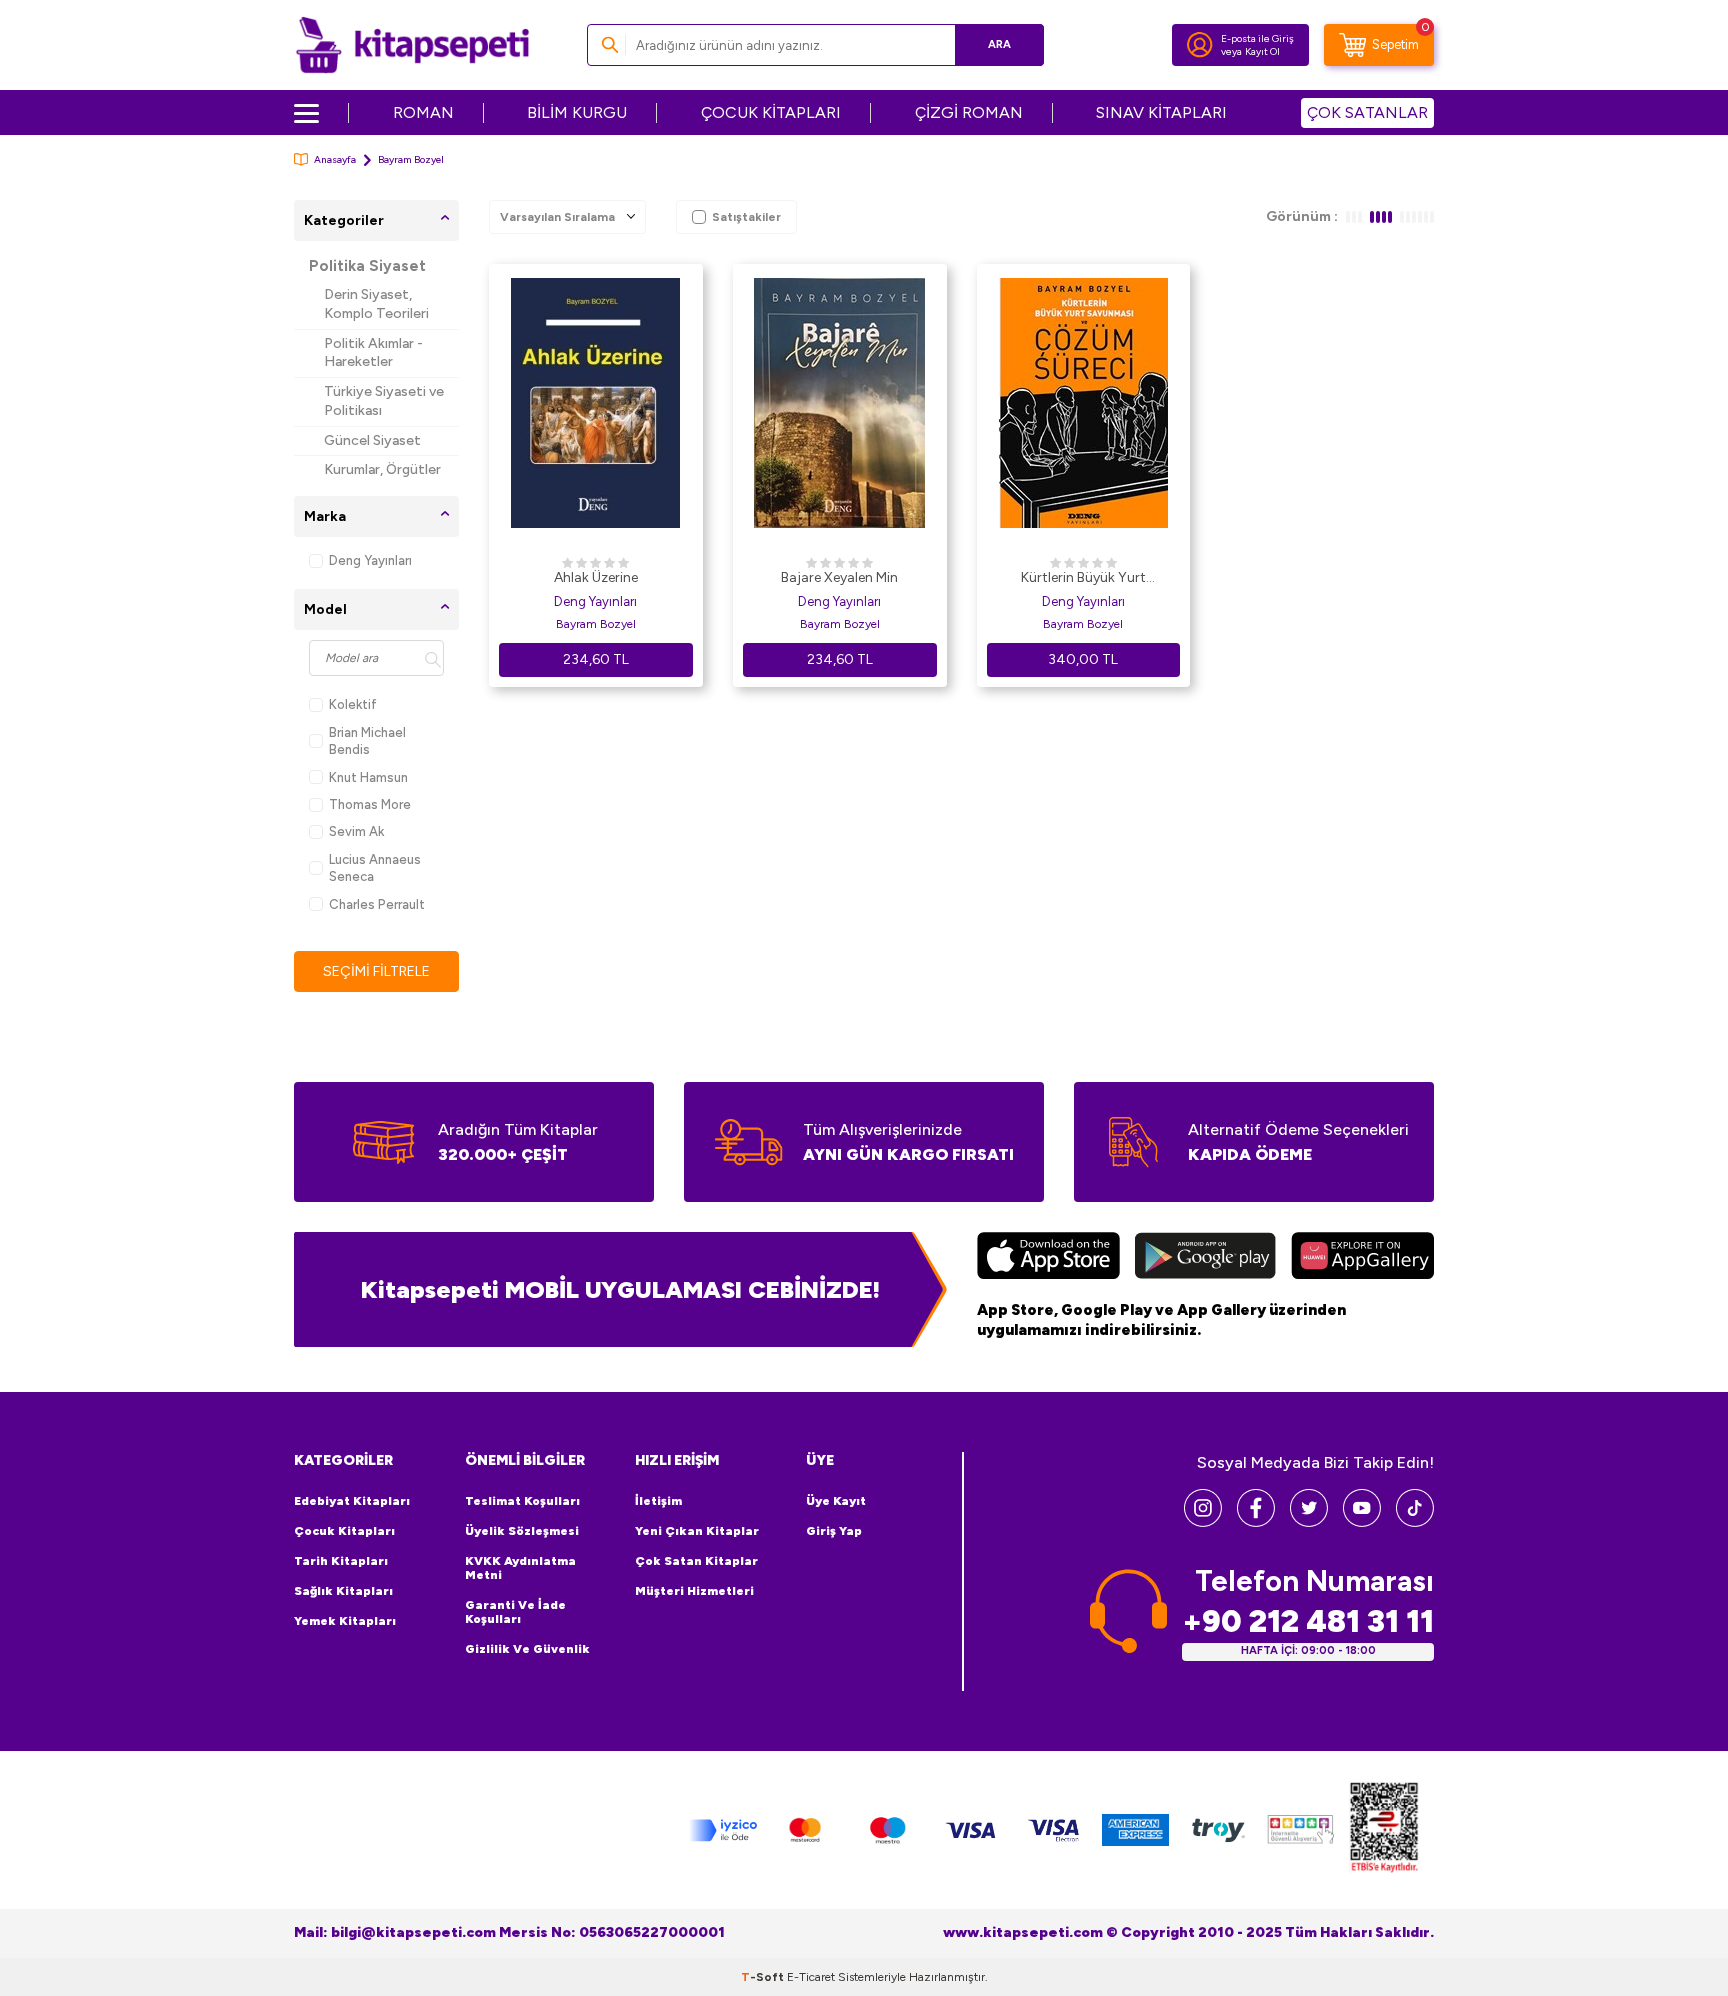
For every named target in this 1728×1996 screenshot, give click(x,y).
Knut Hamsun (368, 777)
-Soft (764, 1977)
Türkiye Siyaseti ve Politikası (384, 401)
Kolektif (353, 704)
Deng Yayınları (370, 560)
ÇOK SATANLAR (1367, 112)
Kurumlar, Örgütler (382, 469)
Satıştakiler (746, 217)
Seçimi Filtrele (376, 971)
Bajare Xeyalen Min (839, 577)
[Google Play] (1205, 1258)
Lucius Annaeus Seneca (375, 868)
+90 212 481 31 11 (1308, 1621)
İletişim (658, 1501)
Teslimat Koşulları (522, 1501)
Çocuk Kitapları (344, 1531)
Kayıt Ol (1262, 51)
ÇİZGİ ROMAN (969, 112)
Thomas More (370, 804)
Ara (999, 44)
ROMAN (423, 112)
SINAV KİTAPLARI (1161, 112)
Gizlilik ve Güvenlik (527, 1649)
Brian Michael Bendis (367, 741)
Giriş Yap (834, 1531)
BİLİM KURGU (577, 112)
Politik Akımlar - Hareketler (373, 353)
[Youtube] (1362, 1521)
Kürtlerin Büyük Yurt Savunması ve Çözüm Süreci (1083, 579)
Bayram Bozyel (596, 624)
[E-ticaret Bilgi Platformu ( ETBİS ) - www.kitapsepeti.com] (1384, 1830)
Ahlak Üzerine (596, 577)
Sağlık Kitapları (343, 1591)
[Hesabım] (1200, 45)
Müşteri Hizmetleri (694, 1591)
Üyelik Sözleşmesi (522, 1531)
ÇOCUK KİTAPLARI (771, 112)
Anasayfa (335, 159)
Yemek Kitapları (345, 1621)
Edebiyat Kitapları (352, 1501)
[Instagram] (1203, 1521)
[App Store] (1048, 1258)
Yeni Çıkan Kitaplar (697, 1531)
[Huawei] (1362, 1258)
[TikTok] (1415, 1521)
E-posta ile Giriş (1257, 38)
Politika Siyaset (367, 266)
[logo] (412, 45)
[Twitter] (1309, 1521)
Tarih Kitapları (341, 1561)
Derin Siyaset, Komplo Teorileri (376, 304)
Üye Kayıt (836, 1501)
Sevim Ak (356, 831)
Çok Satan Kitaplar (696, 1561)
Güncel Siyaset (372, 440)
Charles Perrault (377, 904)
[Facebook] (1256, 1521)
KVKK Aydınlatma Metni (520, 1568)
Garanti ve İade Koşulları (515, 1612)
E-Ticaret (811, 1977)
